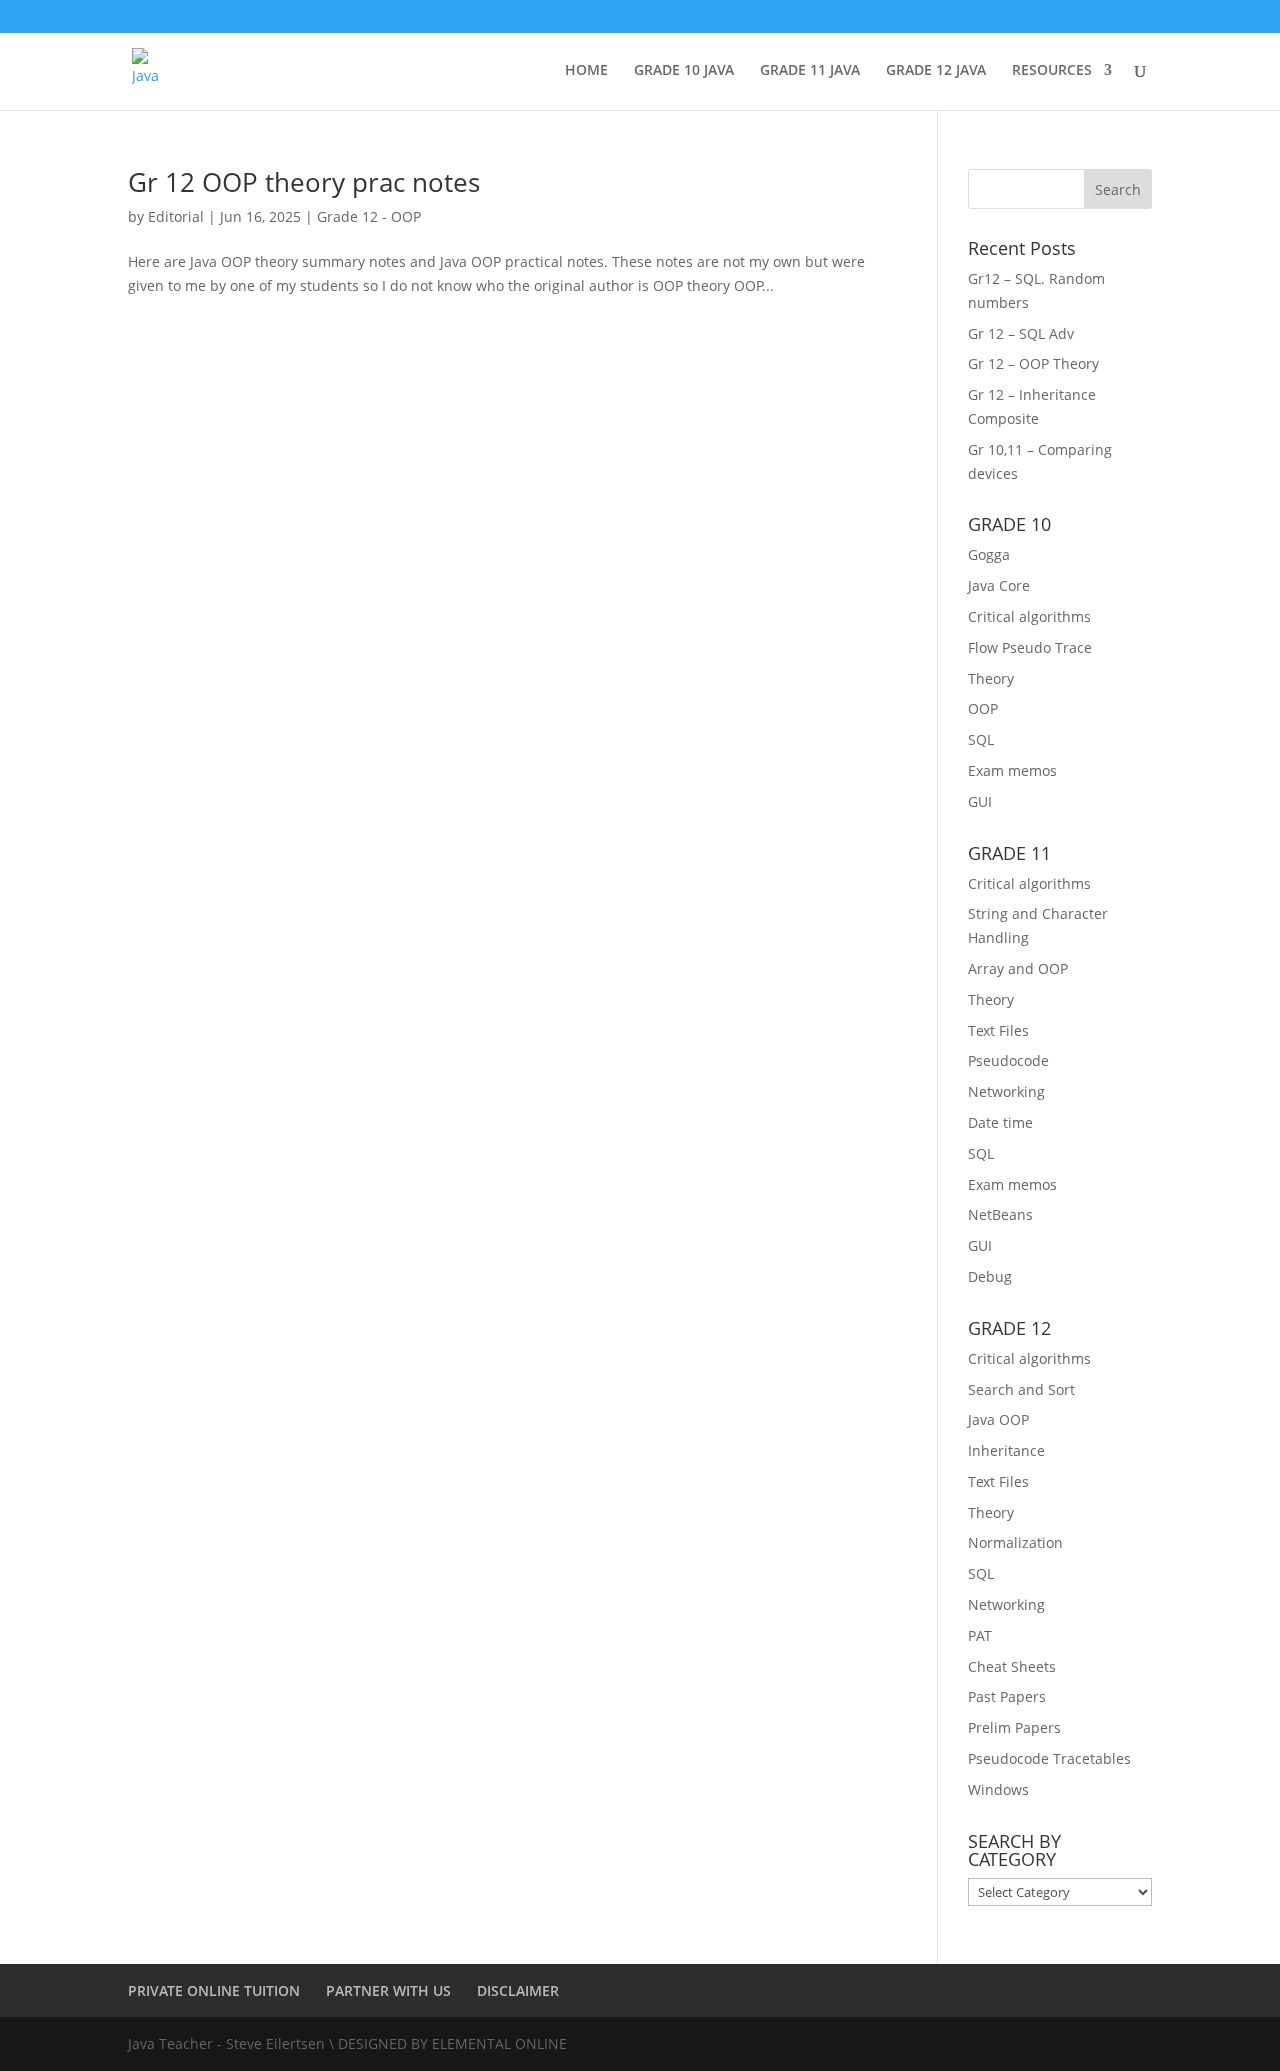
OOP (983, 708)
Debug (990, 1276)
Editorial (176, 216)
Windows (998, 1789)
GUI (980, 801)
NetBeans (1000, 1214)
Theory (991, 678)
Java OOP (998, 1419)
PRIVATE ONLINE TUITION (214, 1990)
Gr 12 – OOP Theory (1033, 363)
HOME (586, 71)
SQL (981, 739)
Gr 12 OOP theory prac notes (304, 182)
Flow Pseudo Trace (1030, 647)
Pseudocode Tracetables (1049, 1758)
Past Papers (1007, 1696)
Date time (1000, 1122)
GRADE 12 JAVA (936, 71)
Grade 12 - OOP (369, 216)
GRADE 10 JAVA (684, 71)
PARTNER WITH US (388, 1990)
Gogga (989, 554)
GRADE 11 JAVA (810, 71)
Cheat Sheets (1012, 1666)
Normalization (1015, 1542)
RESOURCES (1052, 71)
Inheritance (1006, 1450)
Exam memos (1012, 770)
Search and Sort (1021, 1389)
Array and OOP (1018, 968)
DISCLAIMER (518, 1990)
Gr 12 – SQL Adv (1021, 333)
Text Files (998, 1030)
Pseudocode (1008, 1060)
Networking (1006, 1091)
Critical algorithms (1029, 616)
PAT (980, 1635)
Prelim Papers (1014, 1727)
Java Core (999, 585)
